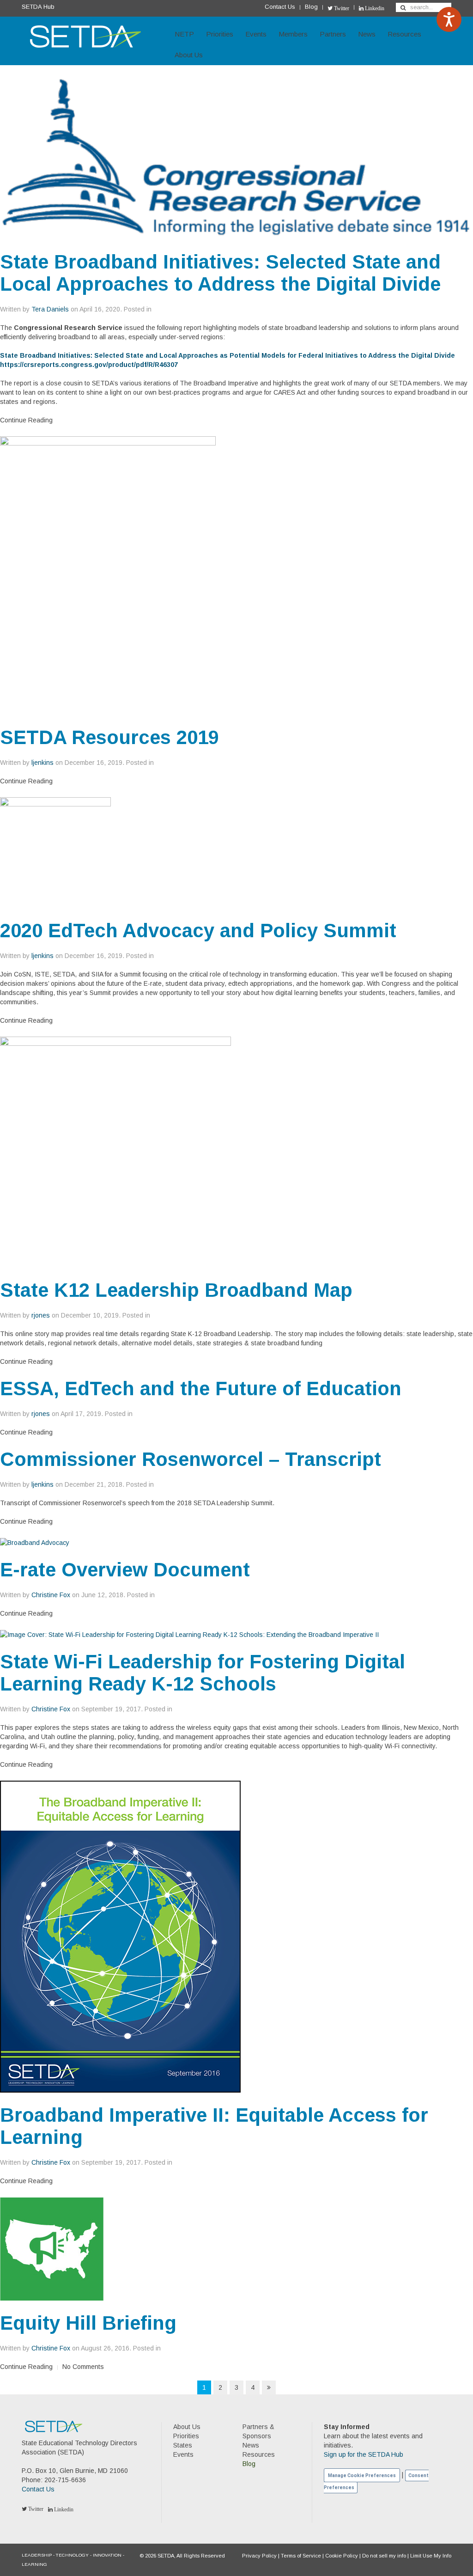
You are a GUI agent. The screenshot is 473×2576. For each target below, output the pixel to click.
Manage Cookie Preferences (362, 2475)
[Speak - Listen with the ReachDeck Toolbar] (449, 19)
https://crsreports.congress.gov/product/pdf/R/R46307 (89, 365)
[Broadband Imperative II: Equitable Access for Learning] (120, 1936)
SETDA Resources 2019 (109, 737)
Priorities (220, 34)
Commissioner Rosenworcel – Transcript (191, 1459)
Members (293, 34)
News (367, 34)
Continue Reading (26, 420)
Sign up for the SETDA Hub (364, 2454)
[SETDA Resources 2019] (108, 575)
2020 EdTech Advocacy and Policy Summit (198, 931)
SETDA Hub (38, 7)
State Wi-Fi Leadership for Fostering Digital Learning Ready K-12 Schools (203, 1673)
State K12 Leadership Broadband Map (176, 1290)
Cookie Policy (342, 2556)
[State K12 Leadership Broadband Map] (115, 1152)
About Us (189, 55)
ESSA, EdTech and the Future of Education (201, 1389)
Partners (333, 34)
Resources (404, 34)
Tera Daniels (50, 309)
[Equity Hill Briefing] (52, 2248)
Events (256, 34)
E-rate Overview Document (125, 1570)
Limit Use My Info (431, 2556)
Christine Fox (51, 1595)
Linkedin (374, 8)
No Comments (83, 2367)
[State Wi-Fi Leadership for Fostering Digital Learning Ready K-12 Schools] (189, 1634)
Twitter (341, 8)
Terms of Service (301, 2556)
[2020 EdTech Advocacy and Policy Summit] (55, 852)
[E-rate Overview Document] (35, 1542)
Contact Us (280, 7)
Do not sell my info (384, 2556)
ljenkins (42, 763)
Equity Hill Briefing (88, 2323)
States (183, 2445)
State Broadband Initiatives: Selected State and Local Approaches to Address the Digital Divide (220, 273)
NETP (184, 34)
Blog (311, 7)
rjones (41, 1315)
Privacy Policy (259, 2556)
